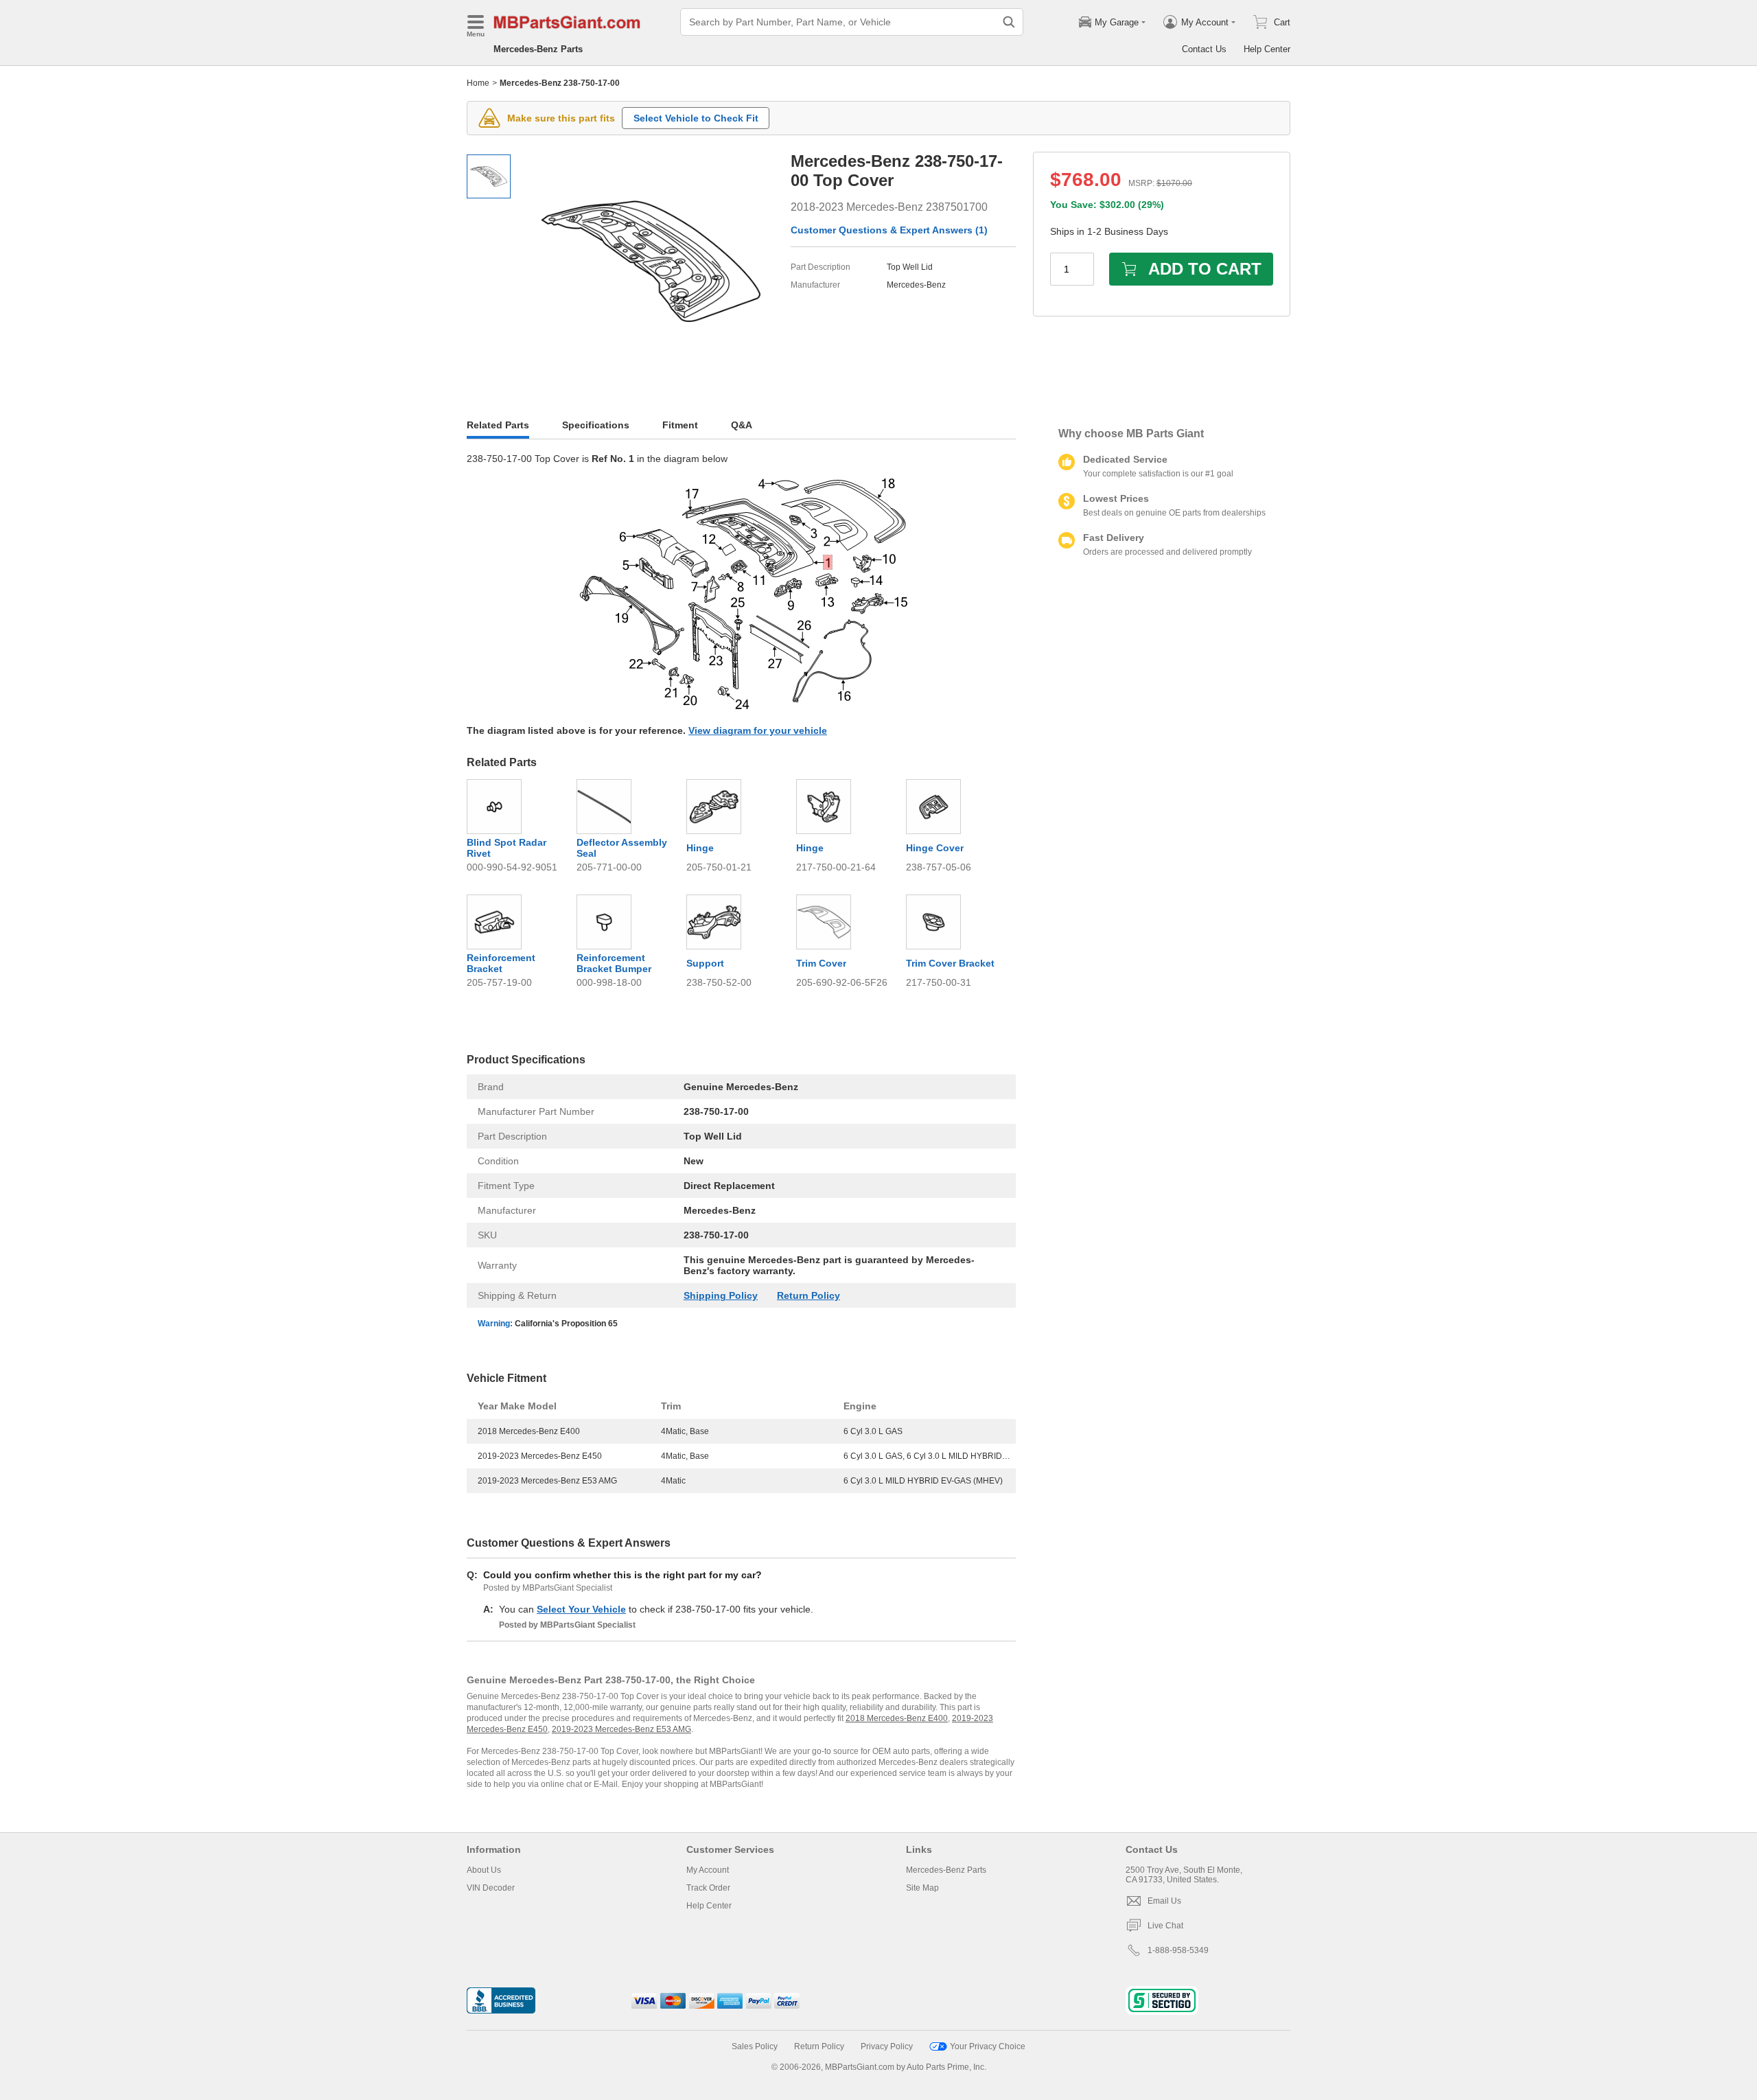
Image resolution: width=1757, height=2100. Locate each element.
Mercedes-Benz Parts (538, 49)
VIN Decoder (491, 1888)
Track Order (708, 1888)
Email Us (1164, 1901)
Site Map (922, 1888)
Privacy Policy (887, 2046)
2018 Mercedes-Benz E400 (897, 1718)
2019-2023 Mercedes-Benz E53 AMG (621, 1729)
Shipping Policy (721, 1295)
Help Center (1267, 49)
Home (478, 83)
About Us (484, 1870)
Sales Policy (755, 2046)
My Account (708, 1870)
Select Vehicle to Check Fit (696, 118)
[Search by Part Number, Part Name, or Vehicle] (1009, 22)
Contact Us (1204, 49)
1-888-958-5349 (1178, 1950)
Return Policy (808, 1295)
